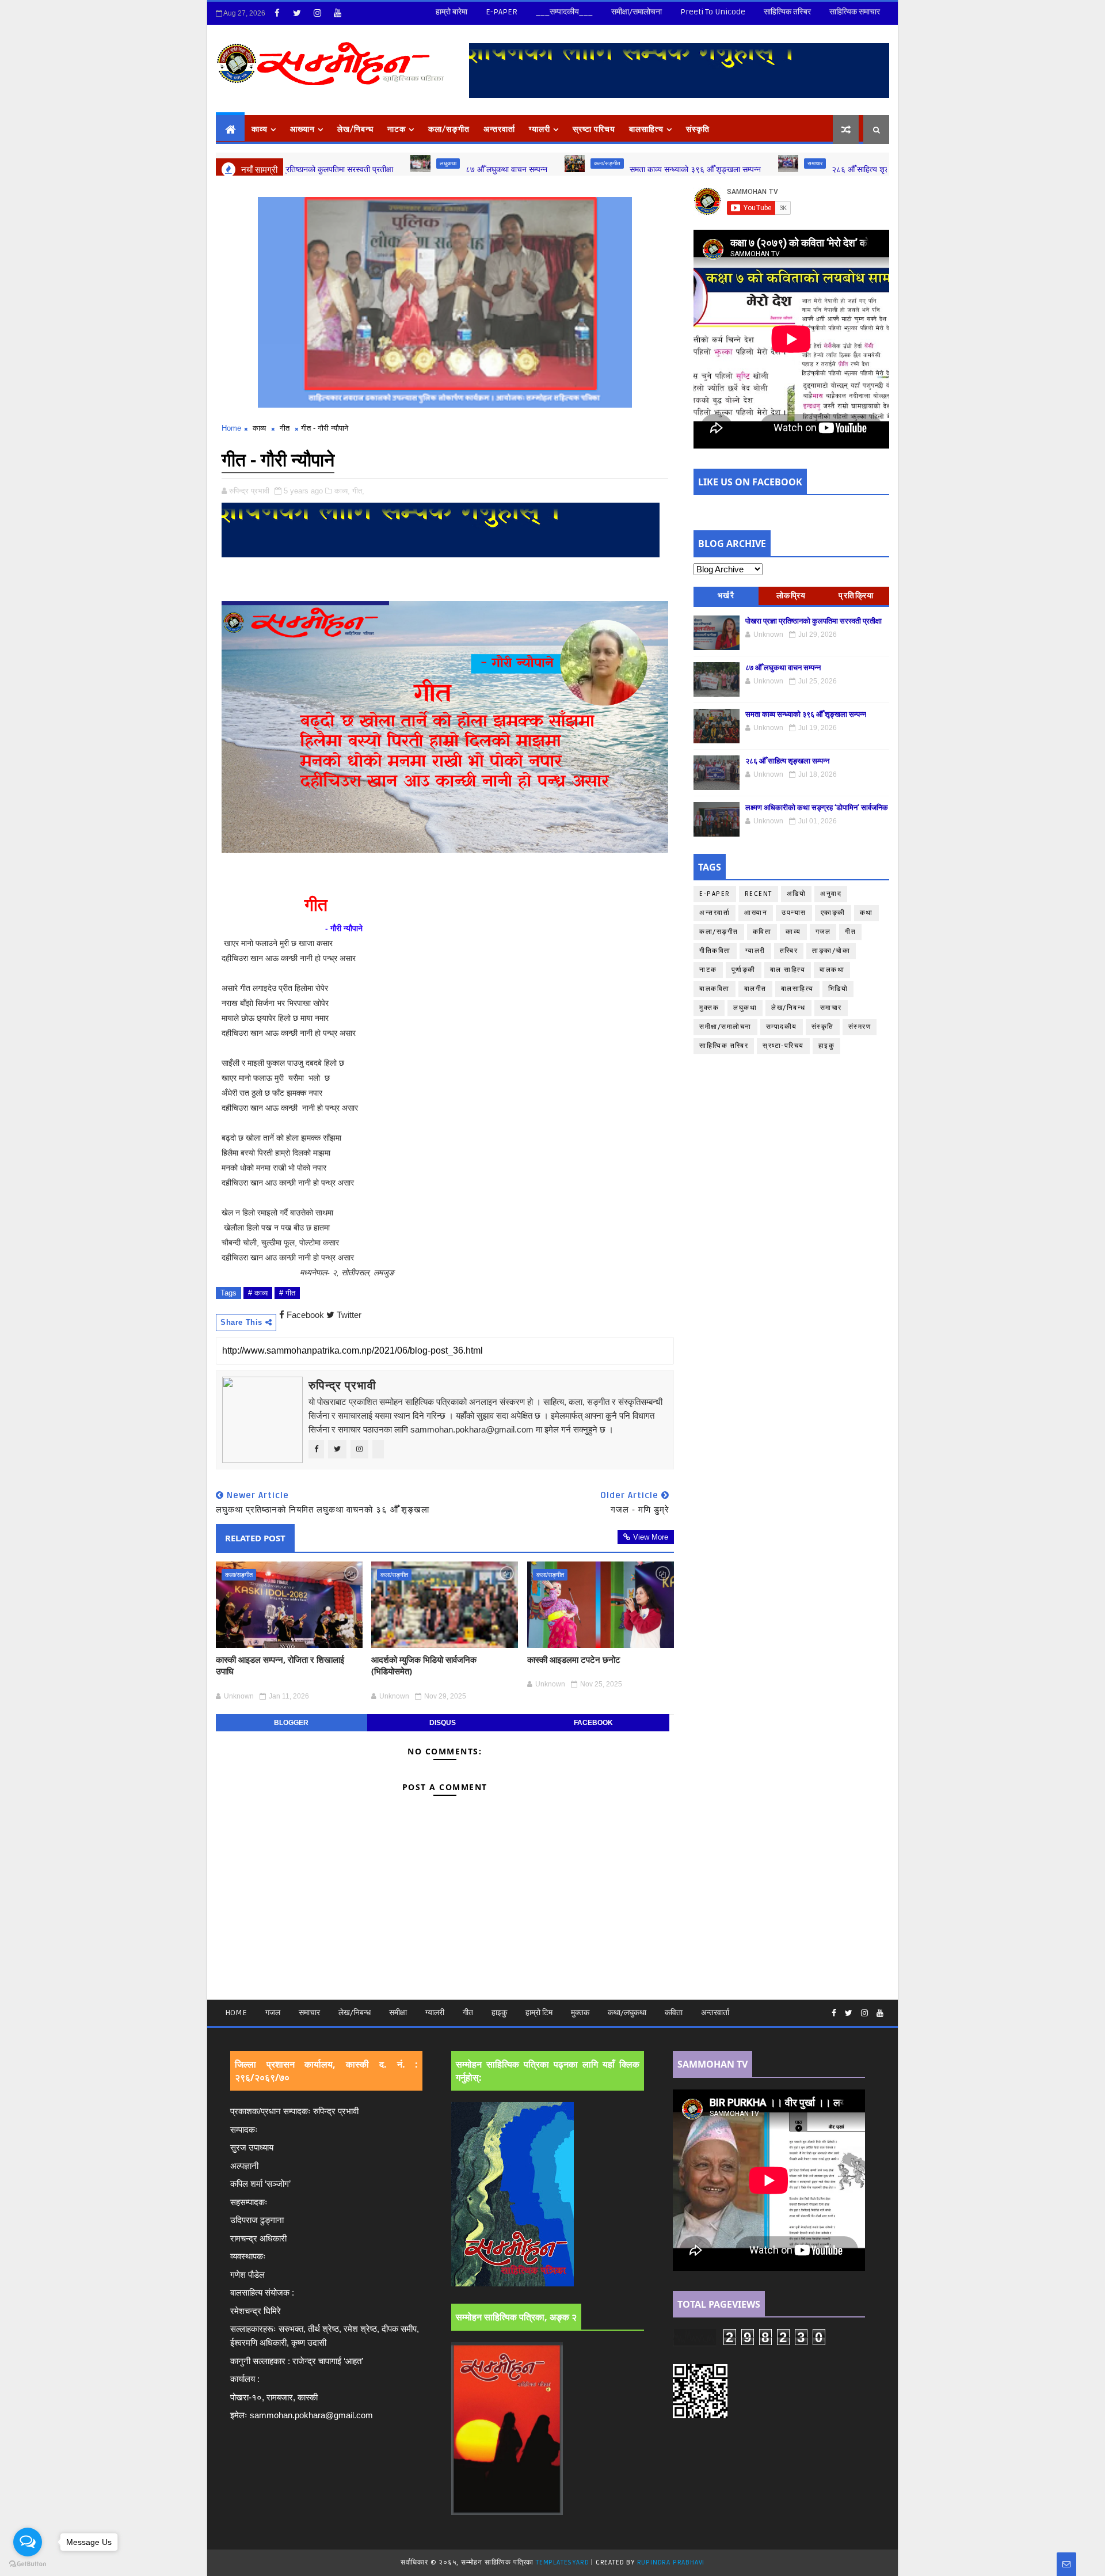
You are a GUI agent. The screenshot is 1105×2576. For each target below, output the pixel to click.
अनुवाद (831, 894)
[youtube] (337, 13)
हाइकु (827, 1046)
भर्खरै (726, 596)
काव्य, (342, 491)
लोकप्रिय (791, 596)
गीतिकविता (715, 951)
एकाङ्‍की (833, 913)
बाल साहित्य (788, 970)
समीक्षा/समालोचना (637, 12)
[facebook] (277, 13)
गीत (285, 428)
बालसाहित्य (646, 129)
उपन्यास (794, 913)
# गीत (287, 1293)
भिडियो (838, 989)
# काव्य (258, 1293)
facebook (593, 1723)
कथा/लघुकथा (627, 2013)
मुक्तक (709, 1008)
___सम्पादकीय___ (564, 12)
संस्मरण (860, 1027)
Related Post (255, 1538)
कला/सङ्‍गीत (449, 129)
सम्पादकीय (782, 1027)
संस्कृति (698, 129)
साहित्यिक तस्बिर (787, 12)
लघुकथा (346, 163)
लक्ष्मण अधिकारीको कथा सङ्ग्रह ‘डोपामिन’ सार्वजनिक (817, 807)
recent (759, 894)
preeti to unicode (713, 12)
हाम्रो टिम (539, 2013)
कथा (873, 163)
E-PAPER (502, 12)
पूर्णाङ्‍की (744, 970)
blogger (291, 1723)
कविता (762, 932)
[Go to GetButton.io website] (28, 2564)
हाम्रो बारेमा (451, 12)
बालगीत (755, 989)
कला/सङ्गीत (505, 163)
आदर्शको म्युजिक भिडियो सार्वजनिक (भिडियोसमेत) (424, 1665)
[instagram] (317, 13)
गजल (823, 932)
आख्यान (302, 129)
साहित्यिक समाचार (855, 12)
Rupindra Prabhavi (671, 2562)
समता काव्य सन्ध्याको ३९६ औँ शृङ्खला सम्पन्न (593, 169)
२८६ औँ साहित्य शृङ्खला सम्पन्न (776, 169)
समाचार (712, 163)
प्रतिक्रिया (856, 596)
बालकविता (715, 989)
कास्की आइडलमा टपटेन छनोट (574, 1659)
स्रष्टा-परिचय (783, 1046)
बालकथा (832, 970)
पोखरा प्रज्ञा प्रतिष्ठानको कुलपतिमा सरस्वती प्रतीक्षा (813, 621)
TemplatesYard (562, 2562)
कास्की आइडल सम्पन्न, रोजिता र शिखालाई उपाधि (280, 1665)
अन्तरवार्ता (499, 129)
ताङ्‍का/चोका (831, 951)
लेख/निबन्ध (355, 129)
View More (651, 1537)
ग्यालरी (540, 129)
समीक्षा (398, 2013)
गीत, (358, 491)
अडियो (797, 894)
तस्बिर (789, 951)
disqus (443, 1723)
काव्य (260, 129)
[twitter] (297, 13)
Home (231, 428)
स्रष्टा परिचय (594, 129)
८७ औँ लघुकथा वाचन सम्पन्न (404, 169)
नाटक (397, 129)
